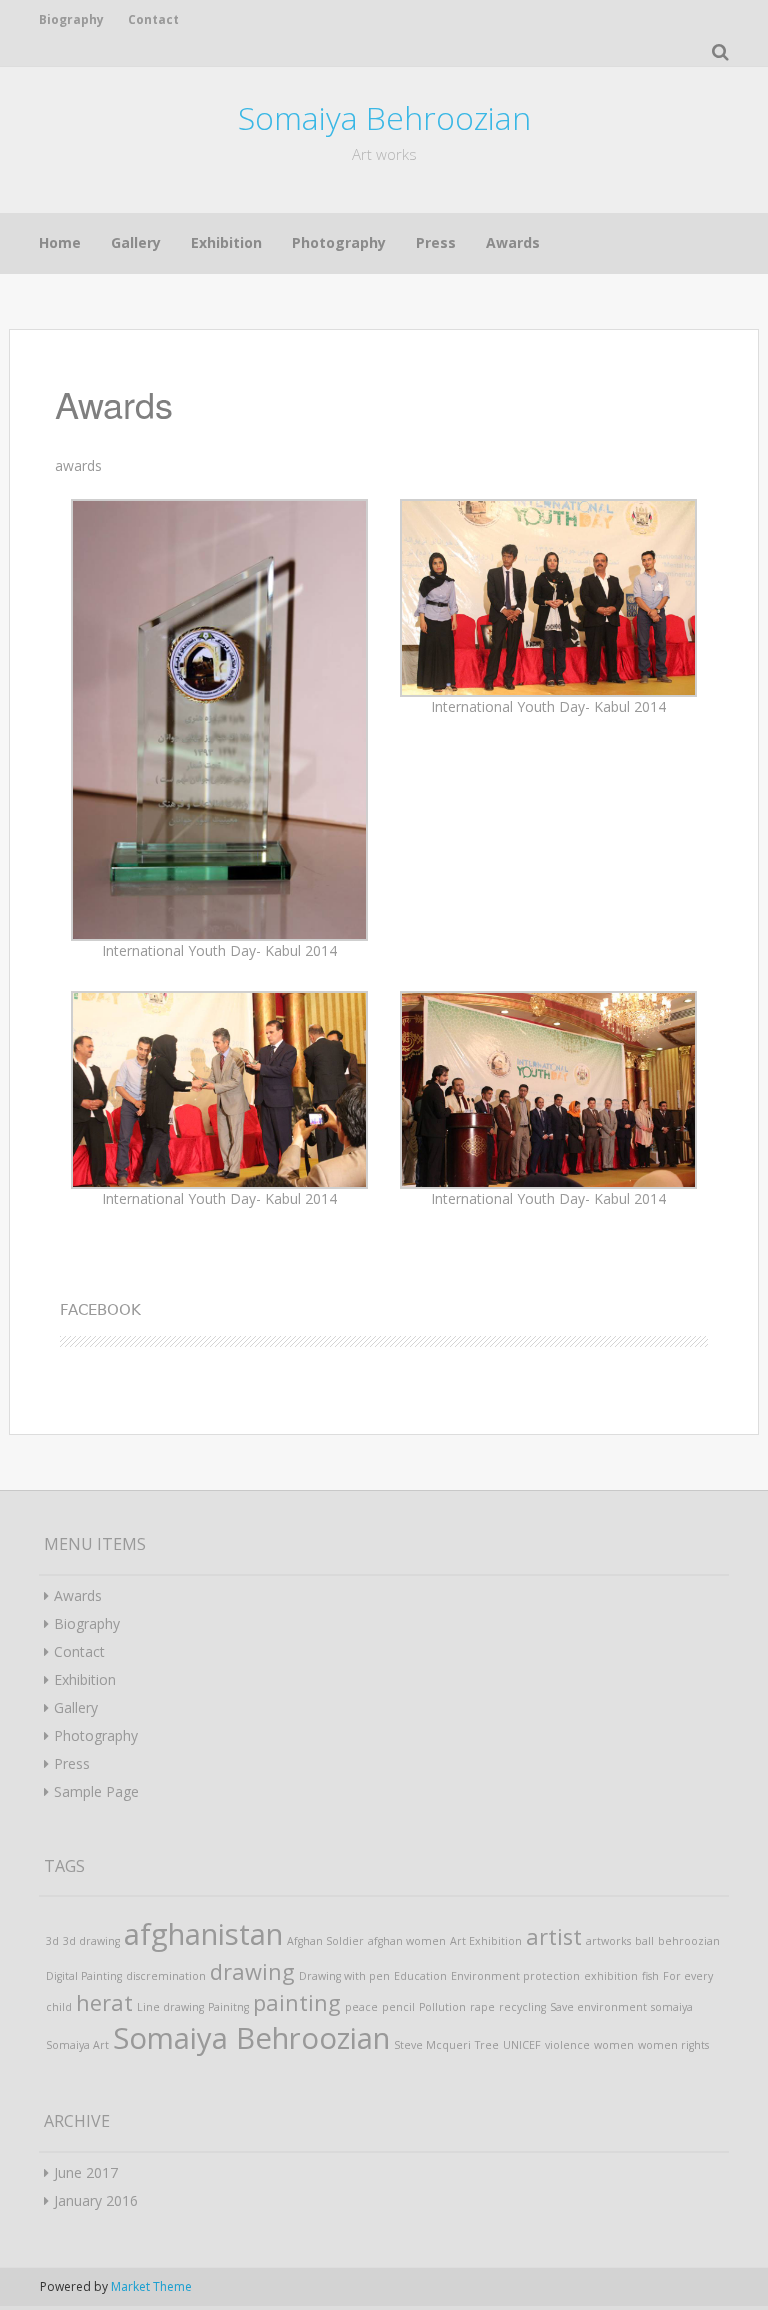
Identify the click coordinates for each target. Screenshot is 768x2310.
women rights (673, 2045)
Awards (513, 242)
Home (60, 242)
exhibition (611, 1976)
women (614, 2045)
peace (361, 2007)
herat (104, 2002)
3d (52, 1941)
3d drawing (91, 1941)
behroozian (689, 1941)
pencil (398, 2007)
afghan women (407, 1941)
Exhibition (226, 242)
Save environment (598, 2007)
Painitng (228, 2007)
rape (482, 2007)
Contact (153, 19)
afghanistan (203, 1934)
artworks (608, 1941)
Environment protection (515, 1976)
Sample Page (96, 1791)
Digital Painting (84, 1976)
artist (554, 1936)
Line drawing (170, 2007)
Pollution (442, 2007)
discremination (166, 1976)
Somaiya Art (77, 2045)
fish (650, 1976)
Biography (71, 19)
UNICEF (522, 2045)
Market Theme (151, 2286)
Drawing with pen (344, 1976)
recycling (522, 2007)
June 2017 (86, 2172)
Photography (339, 242)
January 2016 (96, 2200)
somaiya (672, 2007)
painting (297, 2002)
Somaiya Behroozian (384, 117)
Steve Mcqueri (432, 2045)
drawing (252, 1971)
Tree (487, 2045)
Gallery (136, 242)
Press (436, 242)
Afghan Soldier (325, 1941)
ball (644, 1941)
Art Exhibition (486, 1941)
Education (420, 1976)
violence (567, 2045)
